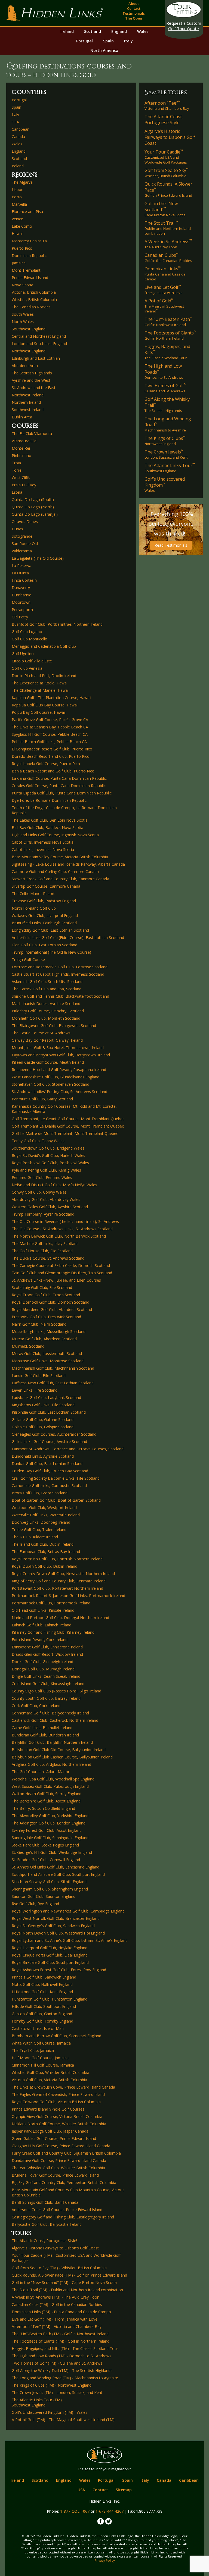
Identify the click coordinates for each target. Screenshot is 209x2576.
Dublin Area (22, 417)
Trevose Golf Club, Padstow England (44, 901)
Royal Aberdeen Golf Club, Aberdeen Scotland (52, 1309)
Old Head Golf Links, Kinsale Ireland (43, 1610)
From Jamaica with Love (164, 290)
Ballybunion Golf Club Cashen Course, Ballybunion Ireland (62, 1757)
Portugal (84, 41)
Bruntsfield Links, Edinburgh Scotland (44, 923)
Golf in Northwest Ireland (168, 322)
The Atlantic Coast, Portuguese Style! (44, 2241)
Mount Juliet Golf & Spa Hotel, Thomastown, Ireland (58, 1048)
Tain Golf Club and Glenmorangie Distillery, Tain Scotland (62, 1273)
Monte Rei (21, 448)
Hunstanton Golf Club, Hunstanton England (50, 1999)
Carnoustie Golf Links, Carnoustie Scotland (49, 1486)
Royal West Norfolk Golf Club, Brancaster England (56, 1918)
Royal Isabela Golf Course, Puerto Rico (46, 764)
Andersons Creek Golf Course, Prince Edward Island (57, 2210)
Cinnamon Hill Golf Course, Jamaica (43, 2065)
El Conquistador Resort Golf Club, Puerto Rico (52, 749)
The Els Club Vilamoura (32, 433)
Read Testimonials (171, 545)
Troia (16, 463)
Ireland (67, 31)
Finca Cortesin (24, 580)
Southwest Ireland (28, 410)
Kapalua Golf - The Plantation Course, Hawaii (51, 698)
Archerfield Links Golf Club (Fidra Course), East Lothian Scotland (68, 938)
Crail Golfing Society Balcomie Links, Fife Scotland (56, 1478)
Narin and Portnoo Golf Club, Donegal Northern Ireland (60, 1618)
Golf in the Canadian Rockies (168, 258)
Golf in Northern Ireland (170, 335)
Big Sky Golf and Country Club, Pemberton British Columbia (64, 2182)
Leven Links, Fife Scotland (35, 1390)
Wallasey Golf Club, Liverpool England (45, 915)
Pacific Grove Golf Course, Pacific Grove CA (50, 720)
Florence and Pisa (27, 212)
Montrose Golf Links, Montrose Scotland (48, 1361)
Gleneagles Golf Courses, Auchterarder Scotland (54, 1434)
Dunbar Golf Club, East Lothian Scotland (47, 1464)
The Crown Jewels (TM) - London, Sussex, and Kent (57, 2392)
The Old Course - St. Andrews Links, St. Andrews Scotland (62, 1229)
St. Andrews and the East (34, 388)
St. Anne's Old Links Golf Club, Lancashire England (56, 1867)
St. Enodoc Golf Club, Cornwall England (46, 1860)
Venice (17, 219)
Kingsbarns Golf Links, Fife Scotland (43, 1405)
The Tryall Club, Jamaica (33, 2050)
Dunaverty (21, 588)
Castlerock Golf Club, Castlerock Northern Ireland (55, 1720)
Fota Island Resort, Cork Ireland (40, 1640)
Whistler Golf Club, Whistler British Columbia (50, 2072)
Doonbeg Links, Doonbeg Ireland (41, 1522)
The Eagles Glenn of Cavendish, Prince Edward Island (58, 2094)
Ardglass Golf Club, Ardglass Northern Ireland (51, 1764)
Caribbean (21, 129)
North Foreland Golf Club (34, 908)
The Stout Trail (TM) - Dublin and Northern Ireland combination (67, 2290)
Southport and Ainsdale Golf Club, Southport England (58, 1874)
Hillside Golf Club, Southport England (44, 2006)
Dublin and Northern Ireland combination (168, 228)
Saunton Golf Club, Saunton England (44, 1896)
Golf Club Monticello (30, 639)
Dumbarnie (21, 595)
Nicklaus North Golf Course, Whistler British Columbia (59, 2124)
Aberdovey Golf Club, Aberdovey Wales (46, 1199)
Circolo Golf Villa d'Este (32, 661)
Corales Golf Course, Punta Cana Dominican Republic (59, 786)
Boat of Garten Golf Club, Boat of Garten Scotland (56, 1500)
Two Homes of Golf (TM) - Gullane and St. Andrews (57, 2363)
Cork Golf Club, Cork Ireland (36, 1706)
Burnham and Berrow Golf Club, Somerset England (56, 2036)
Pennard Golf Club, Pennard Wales (42, 1177)
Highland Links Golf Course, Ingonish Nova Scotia (55, 835)
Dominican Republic (29, 256)
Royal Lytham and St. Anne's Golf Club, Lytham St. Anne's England (70, 1940)
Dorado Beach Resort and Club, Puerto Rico (51, 756)
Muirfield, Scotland (28, 1346)
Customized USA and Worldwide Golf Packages (166, 157)
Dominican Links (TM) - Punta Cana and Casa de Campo (61, 2312)
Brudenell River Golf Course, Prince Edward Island (55, 2175)
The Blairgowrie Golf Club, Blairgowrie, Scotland (54, 1026)
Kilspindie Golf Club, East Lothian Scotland (49, 1412)
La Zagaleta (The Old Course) (38, 558)
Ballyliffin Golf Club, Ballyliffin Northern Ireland (52, 1742)
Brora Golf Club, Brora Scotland (40, 1493)
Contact (134, 8)
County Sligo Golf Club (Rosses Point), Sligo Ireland (56, 1691)
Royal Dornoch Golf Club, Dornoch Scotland (50, 1302)
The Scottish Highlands (32, 373)
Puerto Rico (22, 248)
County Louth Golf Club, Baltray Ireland (46, 1698)
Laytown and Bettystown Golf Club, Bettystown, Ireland (61, 1055)
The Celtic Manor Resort (33, 893)
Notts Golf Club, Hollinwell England (42, 1984)
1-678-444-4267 (110, 2511)
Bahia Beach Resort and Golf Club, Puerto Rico (53, 771)
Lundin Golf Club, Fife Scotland (39, 1375)
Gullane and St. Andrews (165, 388)
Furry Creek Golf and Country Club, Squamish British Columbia (66, 2153)
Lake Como (22, 226)
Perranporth (22, 610)
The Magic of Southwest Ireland (164, 306)
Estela (17, 492)
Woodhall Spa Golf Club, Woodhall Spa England (53, 1779)
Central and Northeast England (39, 336)
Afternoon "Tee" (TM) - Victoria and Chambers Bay (57, 2326)
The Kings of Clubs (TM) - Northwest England (52, 2385)
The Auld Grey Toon (168, 244)
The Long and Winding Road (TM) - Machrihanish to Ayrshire (65, 2378)
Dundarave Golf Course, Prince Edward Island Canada (59, 2160)
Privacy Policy (105, 2560)
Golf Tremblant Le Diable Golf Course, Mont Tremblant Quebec (68, 1126)
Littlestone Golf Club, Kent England (42, 1992)
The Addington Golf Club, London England (49, 1823)
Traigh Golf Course (28, 960)
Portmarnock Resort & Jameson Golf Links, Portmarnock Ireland (68, 1596)
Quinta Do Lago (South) (33, 500)
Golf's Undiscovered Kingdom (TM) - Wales (50, 2412)
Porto (17, 197)
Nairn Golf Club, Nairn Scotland (39, 1324)
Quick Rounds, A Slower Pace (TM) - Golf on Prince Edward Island (69, 2275)
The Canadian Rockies (31, 307)
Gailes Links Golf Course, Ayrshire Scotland (49, 1442)
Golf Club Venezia (27, 668)
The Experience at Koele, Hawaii (40, 683)
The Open (134, 18)
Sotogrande (22, 536)
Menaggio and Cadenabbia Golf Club (44, 646)
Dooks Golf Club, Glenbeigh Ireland (42, 1662)
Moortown (21, 602)
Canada (18, 137)
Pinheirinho (21, 456)
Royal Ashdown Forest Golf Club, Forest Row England (59, 1970)
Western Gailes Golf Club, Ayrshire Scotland (50, 1207)
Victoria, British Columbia (34, 292)
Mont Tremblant (26, 270)
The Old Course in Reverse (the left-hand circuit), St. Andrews (65, 1221)
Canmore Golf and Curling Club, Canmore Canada (55, 871)
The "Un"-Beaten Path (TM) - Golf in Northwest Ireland (60, 2334)
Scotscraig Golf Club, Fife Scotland (42, 1287)
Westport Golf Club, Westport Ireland (44, 1508)
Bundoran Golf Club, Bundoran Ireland (45, 1735)
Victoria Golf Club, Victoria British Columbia (49, 2080)
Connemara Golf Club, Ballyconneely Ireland (50, 1713)
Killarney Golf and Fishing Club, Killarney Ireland (53, 1632)
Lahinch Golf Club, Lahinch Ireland (42, 1625)
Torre (17, 470)
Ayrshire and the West (31, 380)
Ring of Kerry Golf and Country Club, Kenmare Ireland (59, 1581)
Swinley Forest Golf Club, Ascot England (47, 1830)
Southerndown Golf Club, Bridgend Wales (48, 1148)
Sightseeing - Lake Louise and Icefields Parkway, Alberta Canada (68, 864)
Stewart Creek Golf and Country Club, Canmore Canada (60, 879)
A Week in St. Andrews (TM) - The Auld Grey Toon (56, 2297)
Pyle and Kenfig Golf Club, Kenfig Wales (46, 1170)
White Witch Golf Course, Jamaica (41, 2043)
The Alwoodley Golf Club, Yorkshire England (50, 1816)
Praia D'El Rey (24, 485)
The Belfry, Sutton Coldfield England (43, 1808)
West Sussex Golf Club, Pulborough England (50, 1786)
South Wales (23, 314)
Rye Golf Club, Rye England (35, 1904)
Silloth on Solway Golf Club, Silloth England (49, 1882)
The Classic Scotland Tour (167, 352)
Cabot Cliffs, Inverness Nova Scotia (43, 842)
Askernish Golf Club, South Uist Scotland (47, 982)
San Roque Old (25, 544)
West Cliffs (21, 478)
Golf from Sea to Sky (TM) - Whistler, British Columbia (59, 2268)
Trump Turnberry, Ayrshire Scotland (43, 1214)
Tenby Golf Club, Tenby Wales (38, 1141)
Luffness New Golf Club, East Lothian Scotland (53, 1383)
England (119, 31)
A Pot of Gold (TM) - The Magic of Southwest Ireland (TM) (63, 2420)
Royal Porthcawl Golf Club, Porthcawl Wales (50, 1163)
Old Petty (20, 617)
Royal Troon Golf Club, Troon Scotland (46, 1295)
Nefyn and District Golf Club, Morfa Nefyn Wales (54, 1185)
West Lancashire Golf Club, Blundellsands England (56, 1077)
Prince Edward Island (30, 278)
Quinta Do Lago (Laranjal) (35, 514)
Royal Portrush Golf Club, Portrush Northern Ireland (57, 1559)
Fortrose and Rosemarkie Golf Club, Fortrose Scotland (60, 967)
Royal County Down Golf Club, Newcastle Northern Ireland (63, 1574)
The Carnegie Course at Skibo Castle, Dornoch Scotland (61, 1265)
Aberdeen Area (25, 366)
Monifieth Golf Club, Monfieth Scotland (46, 1018)
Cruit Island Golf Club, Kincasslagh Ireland (48, 1684)
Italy (128, 41)
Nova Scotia (22, 285)
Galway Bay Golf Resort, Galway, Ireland (47, 1040)
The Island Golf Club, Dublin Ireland (43, 1544)
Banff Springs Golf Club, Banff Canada (45, 2202)
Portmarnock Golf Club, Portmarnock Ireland (51, 1603)
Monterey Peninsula (29, 241)
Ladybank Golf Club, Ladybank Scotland (46, 1397)
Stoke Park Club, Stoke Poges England (45, 1845)
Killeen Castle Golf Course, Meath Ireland (48, 1062)
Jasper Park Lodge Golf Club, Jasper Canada (50, 2131)
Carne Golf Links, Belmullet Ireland (42, 1728)
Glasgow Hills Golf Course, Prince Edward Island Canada (61, 2146)
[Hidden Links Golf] (55, 13)
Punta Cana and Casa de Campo (165, 274)
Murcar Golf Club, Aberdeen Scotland (44, 1339)
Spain (108, 41)
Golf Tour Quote (184, 26)
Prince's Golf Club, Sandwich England (44, 1977)
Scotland (93, 31)
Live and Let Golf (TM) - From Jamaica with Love (55, 2319)
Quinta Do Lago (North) (33, 507)
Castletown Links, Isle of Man (38, 2028)
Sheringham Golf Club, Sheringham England (50, 1889)
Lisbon (18, 190)
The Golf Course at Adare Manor (41, 1772)
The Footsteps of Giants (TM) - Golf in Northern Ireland (61, 2341)
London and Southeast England (39, 344)
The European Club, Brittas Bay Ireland (46, 1552)
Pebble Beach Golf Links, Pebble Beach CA (49, 742)
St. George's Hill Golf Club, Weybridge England (52, 1852)
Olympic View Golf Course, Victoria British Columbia (57, 2116)
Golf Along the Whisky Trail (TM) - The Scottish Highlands (62, 2370)
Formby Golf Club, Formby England (42, 2021)
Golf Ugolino (23, 654)
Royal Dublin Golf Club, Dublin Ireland (44, 1566)
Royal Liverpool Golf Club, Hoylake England (50, 1948)
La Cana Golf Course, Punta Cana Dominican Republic (59, 778)
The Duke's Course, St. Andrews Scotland (48, 1258)
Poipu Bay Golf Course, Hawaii (39, 712)
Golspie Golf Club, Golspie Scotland (43, 1427)
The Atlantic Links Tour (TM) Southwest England (37, 2402)
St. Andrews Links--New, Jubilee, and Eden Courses (56, 1280)
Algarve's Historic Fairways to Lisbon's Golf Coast (55, 2248)
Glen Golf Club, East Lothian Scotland (44, 945)
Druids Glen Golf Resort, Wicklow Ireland (47, 1654)
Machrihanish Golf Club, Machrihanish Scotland (53, 1368)
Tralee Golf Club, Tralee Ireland (39, 1530)
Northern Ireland (26, 402)
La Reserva (21, 566)
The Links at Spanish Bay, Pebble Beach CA (50, 727)
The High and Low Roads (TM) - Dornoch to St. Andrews (62, 2356)
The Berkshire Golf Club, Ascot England (46, 1801)
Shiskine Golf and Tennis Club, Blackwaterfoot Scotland (60, 996)
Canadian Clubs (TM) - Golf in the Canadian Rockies (57, 2304)
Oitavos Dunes (25, 522)
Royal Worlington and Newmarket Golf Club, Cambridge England (68, 1911)
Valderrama (22, 551)
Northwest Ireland (28, 395)
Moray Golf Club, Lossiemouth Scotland (47, 1353)
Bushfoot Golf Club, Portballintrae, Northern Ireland (57, 624)
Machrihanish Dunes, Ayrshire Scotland (46, 1004)
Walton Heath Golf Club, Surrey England (47, 1794)
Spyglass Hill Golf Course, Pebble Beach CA (50, 734)
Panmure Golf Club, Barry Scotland (42, 1099)
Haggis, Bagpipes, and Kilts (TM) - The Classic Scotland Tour (65, 2348)
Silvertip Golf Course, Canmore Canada (46, 886)
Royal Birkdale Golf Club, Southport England (50, 1962)
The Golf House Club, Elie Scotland (42, 1251)
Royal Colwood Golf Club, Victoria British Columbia (56, 2102)
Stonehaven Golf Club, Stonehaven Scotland (50, 1084)
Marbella (19, 204)
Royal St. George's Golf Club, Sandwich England (53, 1926)
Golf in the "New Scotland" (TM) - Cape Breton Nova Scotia (64, 2282)
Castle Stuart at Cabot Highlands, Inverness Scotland (58, 974)
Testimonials (134, 13)
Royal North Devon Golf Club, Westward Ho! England (58, 1933)
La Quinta (20, 573)
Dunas (17, 529)
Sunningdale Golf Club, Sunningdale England (50, 1838)
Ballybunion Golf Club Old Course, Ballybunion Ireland (59, 1750)
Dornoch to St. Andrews (164, 371)
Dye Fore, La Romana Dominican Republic (49, 800)
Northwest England (29, 351)
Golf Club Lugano (27, 632)
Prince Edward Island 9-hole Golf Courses (48, 2109)
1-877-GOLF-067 (75, 2511)
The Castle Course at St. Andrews (41, 1033)
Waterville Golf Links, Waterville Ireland (46, 1515)
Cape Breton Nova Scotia (165, 209)
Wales (143, 31)
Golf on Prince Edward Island (168, 189)
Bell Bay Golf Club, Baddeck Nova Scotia (47, 827)
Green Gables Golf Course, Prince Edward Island (54, 2138)
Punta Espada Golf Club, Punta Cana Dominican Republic (62, 793)
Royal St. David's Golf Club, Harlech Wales (48, 1155)
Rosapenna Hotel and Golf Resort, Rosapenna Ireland (59, 1070)
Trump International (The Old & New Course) (51, 952)
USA (15, 122)
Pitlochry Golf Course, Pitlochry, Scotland (48, 1011)
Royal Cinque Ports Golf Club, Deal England (50, 1955)
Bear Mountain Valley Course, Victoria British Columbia (60, 857)
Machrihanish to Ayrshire (168, 424)
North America (104, 50)
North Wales (23, 322)
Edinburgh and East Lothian (36, 358)
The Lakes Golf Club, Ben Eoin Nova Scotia (50, 820)
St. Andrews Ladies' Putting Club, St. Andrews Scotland (59, 1092)
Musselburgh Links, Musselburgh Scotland (49, 1331)
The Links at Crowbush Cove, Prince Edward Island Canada (63, 2087)
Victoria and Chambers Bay (167, 105)
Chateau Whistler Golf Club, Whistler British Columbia (58, 2168)
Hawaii (18, 234)
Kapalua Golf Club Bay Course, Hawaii (45, 705)
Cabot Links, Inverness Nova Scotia (43, 849)
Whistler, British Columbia (34, 300)
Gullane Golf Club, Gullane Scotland (43, 1420)
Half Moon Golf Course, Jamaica (40, 2058)
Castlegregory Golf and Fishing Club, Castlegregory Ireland (63, 2217)
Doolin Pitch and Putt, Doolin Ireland (44, 676)
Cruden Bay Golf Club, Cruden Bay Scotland (50, 1471)
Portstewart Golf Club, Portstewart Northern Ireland (57, 1588)
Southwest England (29, 329)
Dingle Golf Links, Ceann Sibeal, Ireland (46, 1676)
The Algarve (22, 182)
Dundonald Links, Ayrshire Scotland (43, 1456)
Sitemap (124, 2490)
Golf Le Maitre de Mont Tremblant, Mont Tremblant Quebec (65, 1133)
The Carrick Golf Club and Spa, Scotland (47, 989)
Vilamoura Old (24, 441)
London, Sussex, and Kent (166, 454)
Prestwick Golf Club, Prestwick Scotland (46, 1317)
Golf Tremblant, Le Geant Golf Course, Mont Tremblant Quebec (68, 1119)
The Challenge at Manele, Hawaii (41, 690)
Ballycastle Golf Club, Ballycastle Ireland (47, 2224)
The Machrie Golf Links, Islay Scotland (45, 1243)
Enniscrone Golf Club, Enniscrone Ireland (47, 1647)
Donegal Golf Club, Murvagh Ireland (43, 1669)
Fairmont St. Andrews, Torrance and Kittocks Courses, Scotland (68, 1449)
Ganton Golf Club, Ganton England (42, 2014)
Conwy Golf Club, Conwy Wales (39, 1192)
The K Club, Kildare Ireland (35, 1537)
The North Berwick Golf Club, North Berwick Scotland (59, 1236)
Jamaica (19, 263)
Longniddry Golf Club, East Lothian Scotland (50, 930)
